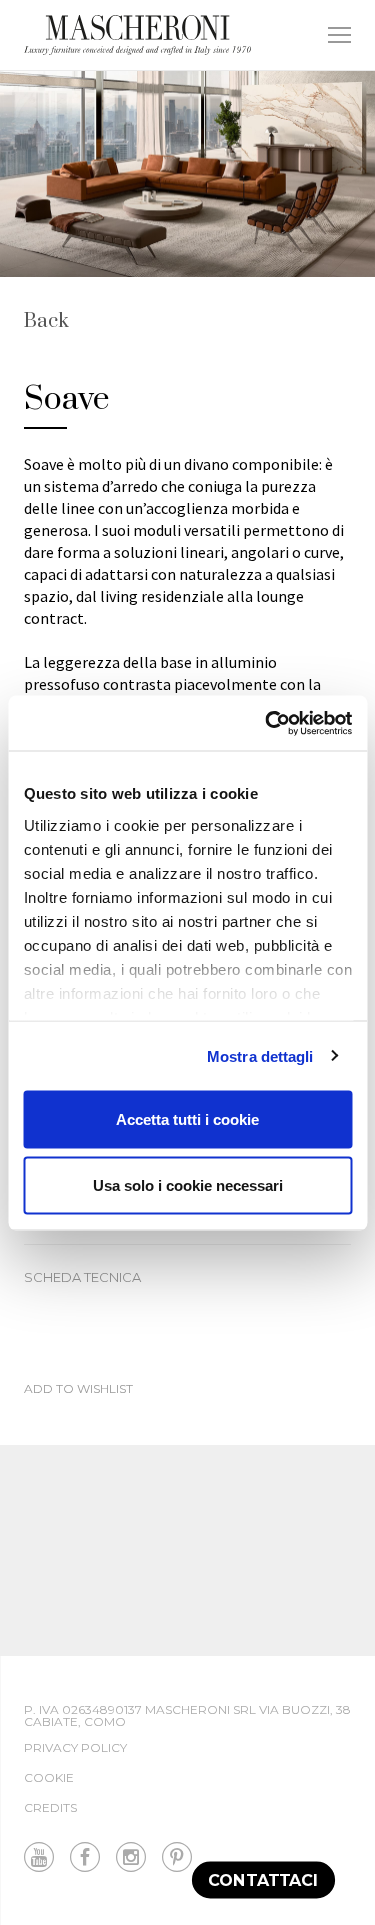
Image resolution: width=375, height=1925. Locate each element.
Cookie (49, 1777)
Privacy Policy (75, 1747)
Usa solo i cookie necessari (188, 1184)
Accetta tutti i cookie (187, 1119)
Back (46, 322)
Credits (50, 1807)
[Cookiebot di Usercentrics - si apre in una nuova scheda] (267, 723)
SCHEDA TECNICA (82, 1277)
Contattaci (263, 1879)
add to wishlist (78, 1389)
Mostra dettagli (260, 1055)
